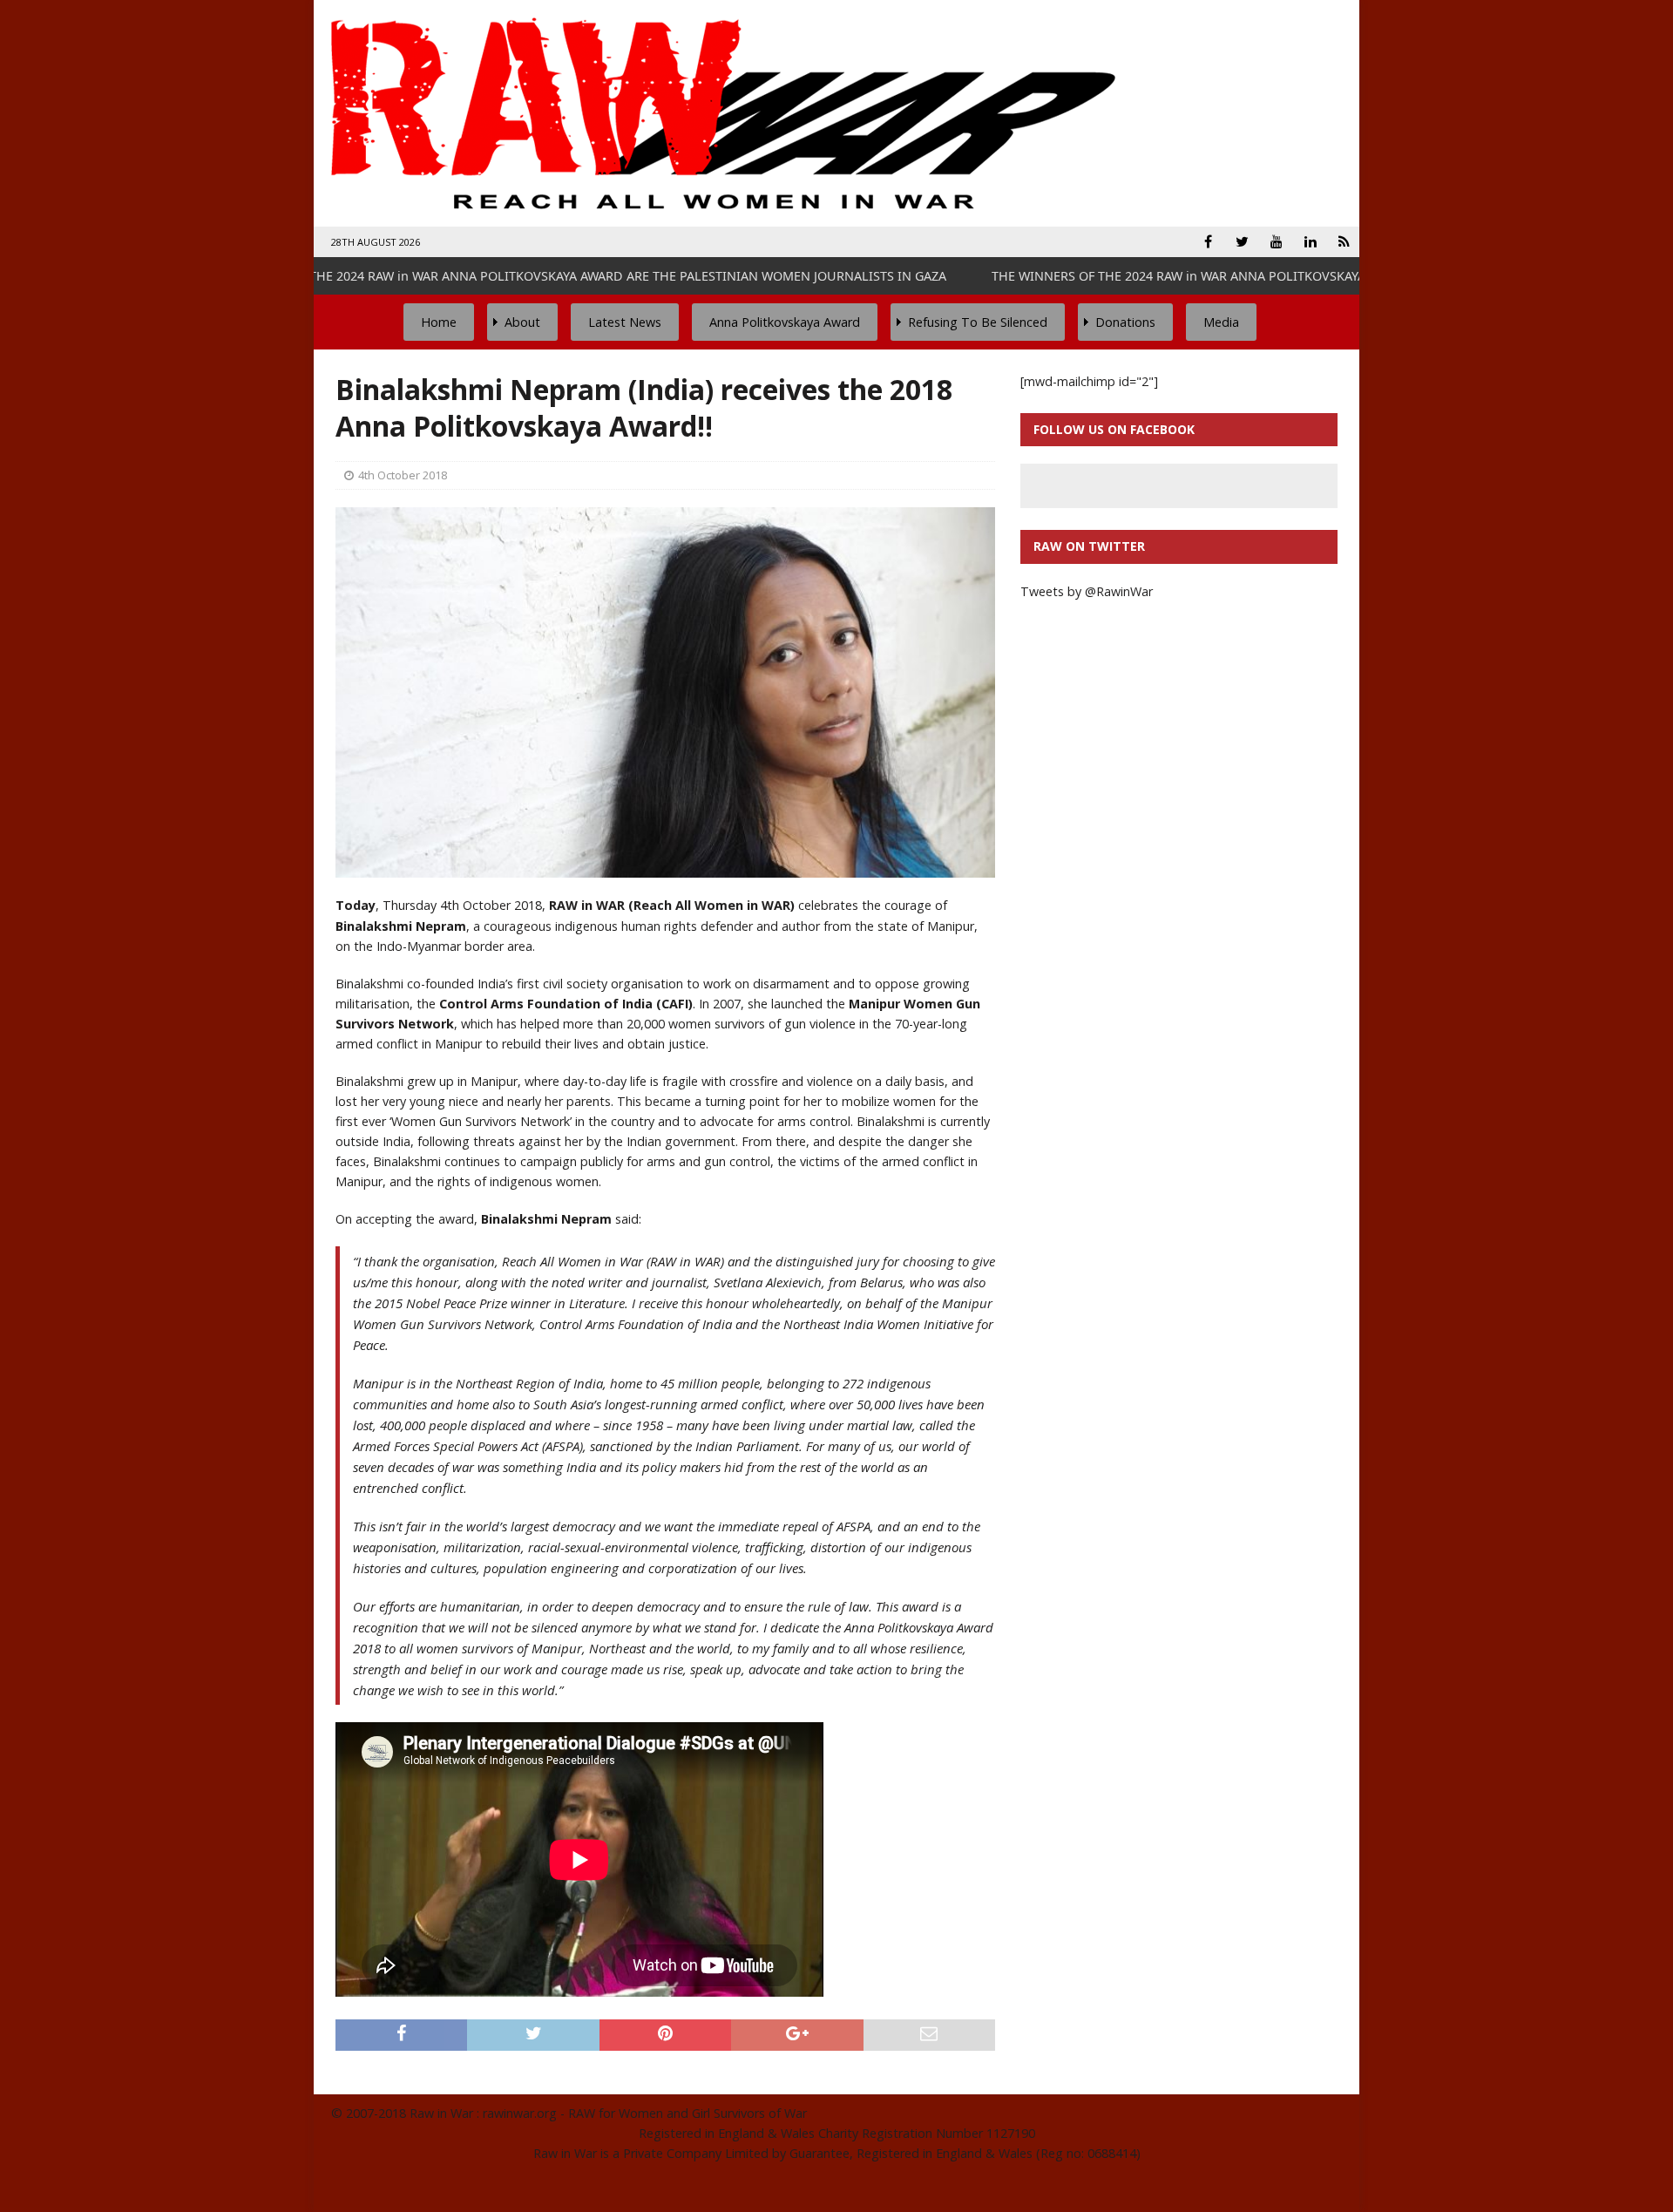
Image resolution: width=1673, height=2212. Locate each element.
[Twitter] (1242, 242)
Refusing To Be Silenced (978, 322)
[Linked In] (1310, 242)
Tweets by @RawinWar (1087, 591)
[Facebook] (1208, 242)
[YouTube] (1276, 242)
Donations (1125, 322)
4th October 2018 (403, 475)
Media (1221, 322)
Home (439, 322)
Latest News (625, 322)
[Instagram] (1344, 242)
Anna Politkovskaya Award (785, 322)
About (522, 322)
